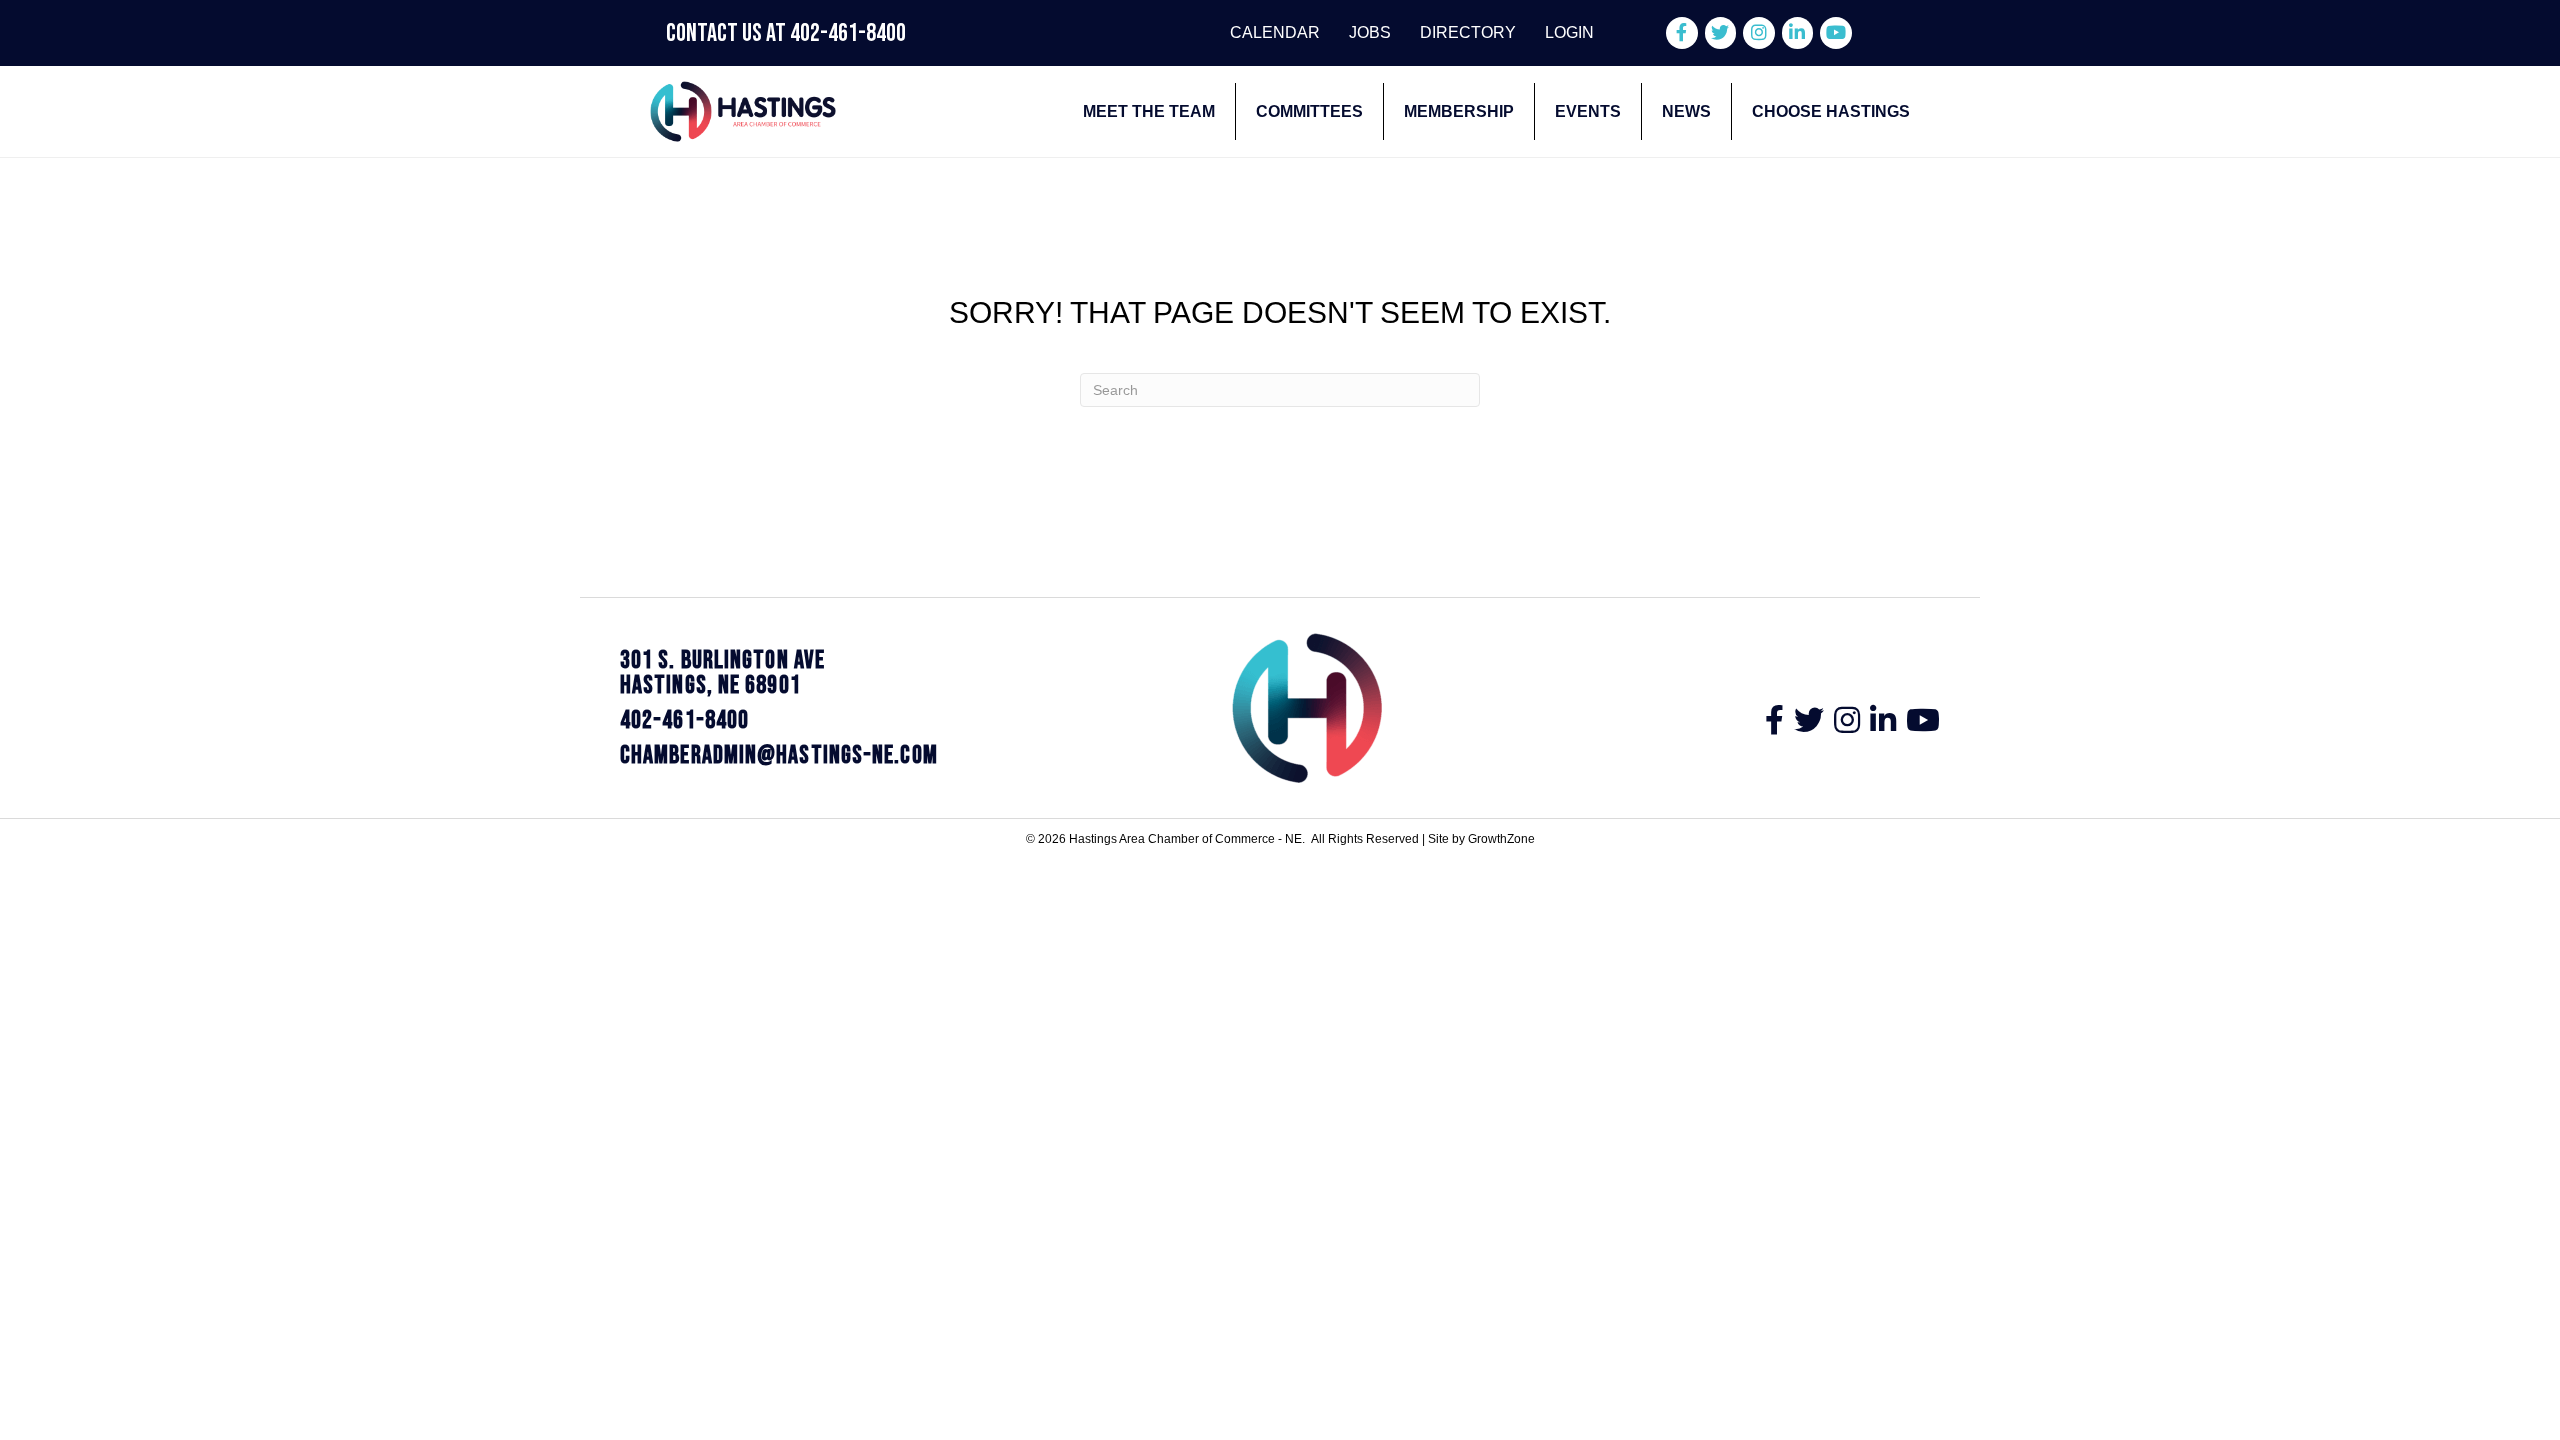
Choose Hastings (1831, 111)
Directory (1468, 32)
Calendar (1275, 32)
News (1686, 111)
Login (1569, 32)
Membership (1459, 111)
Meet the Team (1149, 111)
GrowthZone (1501, 839)
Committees (1309, 111)
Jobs (1370, 32)
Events (1588, 111)
